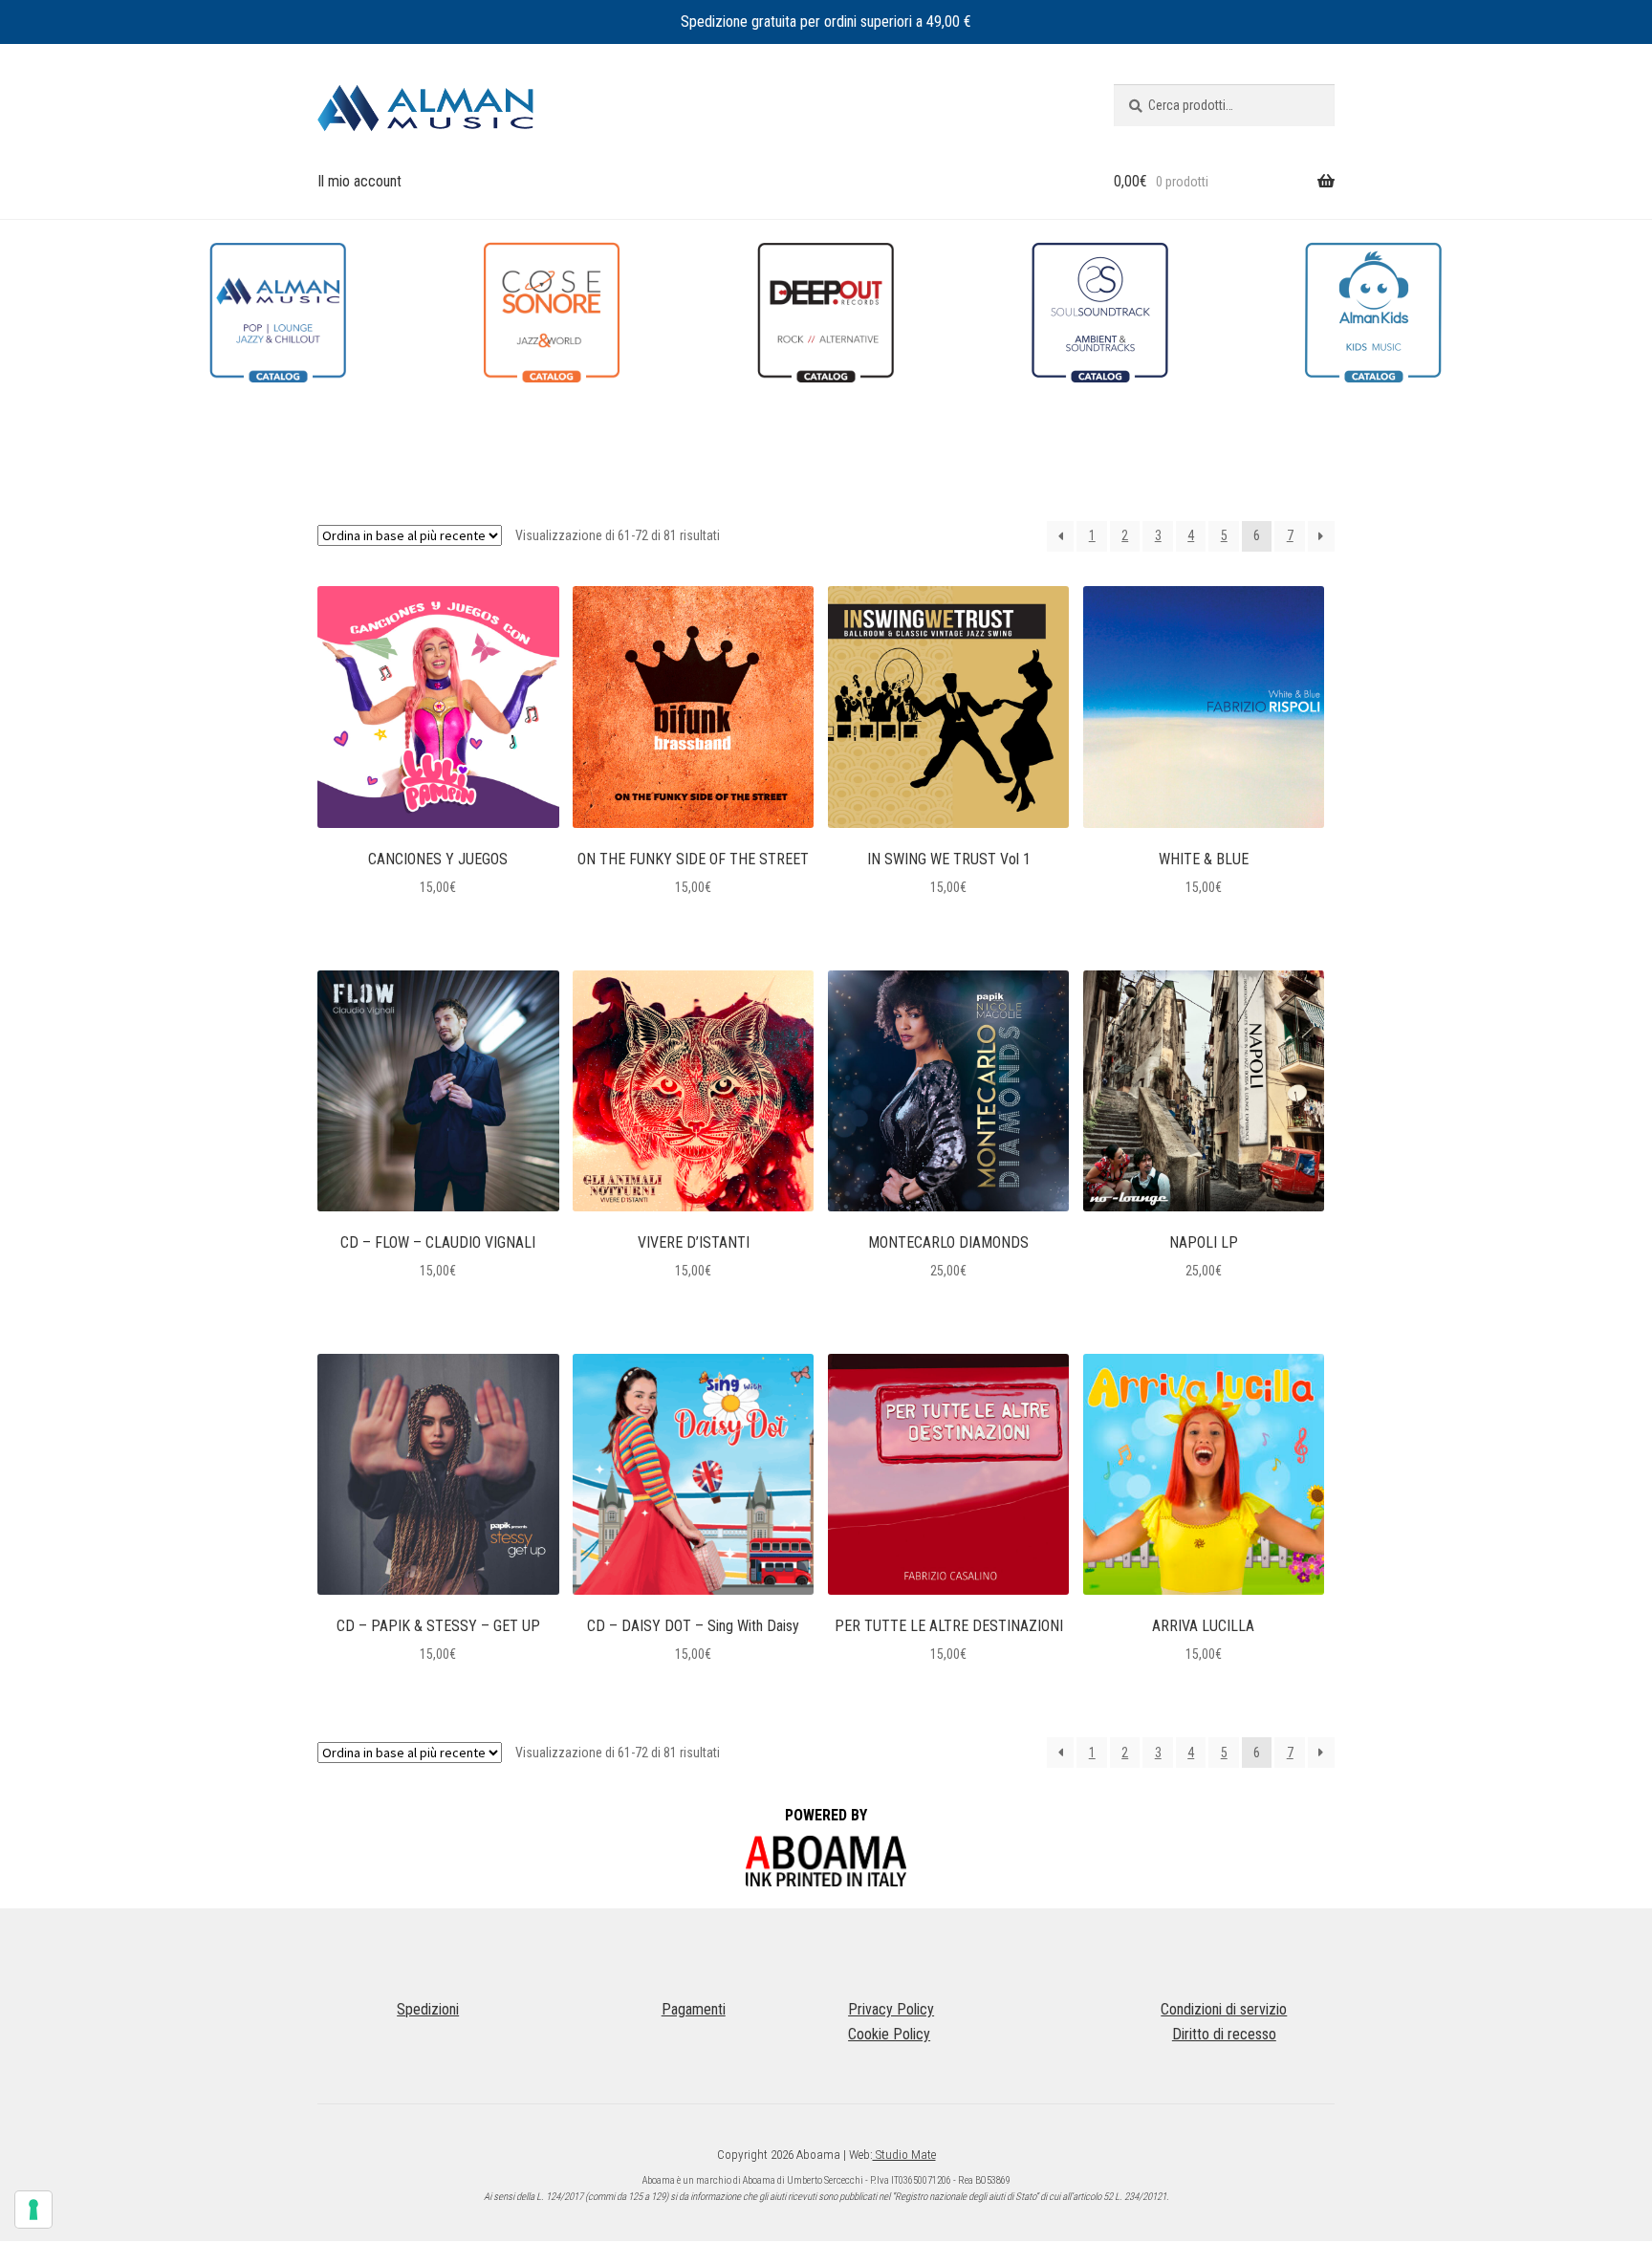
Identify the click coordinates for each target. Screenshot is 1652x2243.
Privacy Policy (891, 2009)
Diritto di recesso (1224, 2034)
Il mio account (359, 181)
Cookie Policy (889, 2034)
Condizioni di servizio (1224, 2009)
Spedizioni (428, 2009)
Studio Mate (904, 2155)
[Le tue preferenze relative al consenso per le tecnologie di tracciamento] (33, 2210)
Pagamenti (694, 2009)
